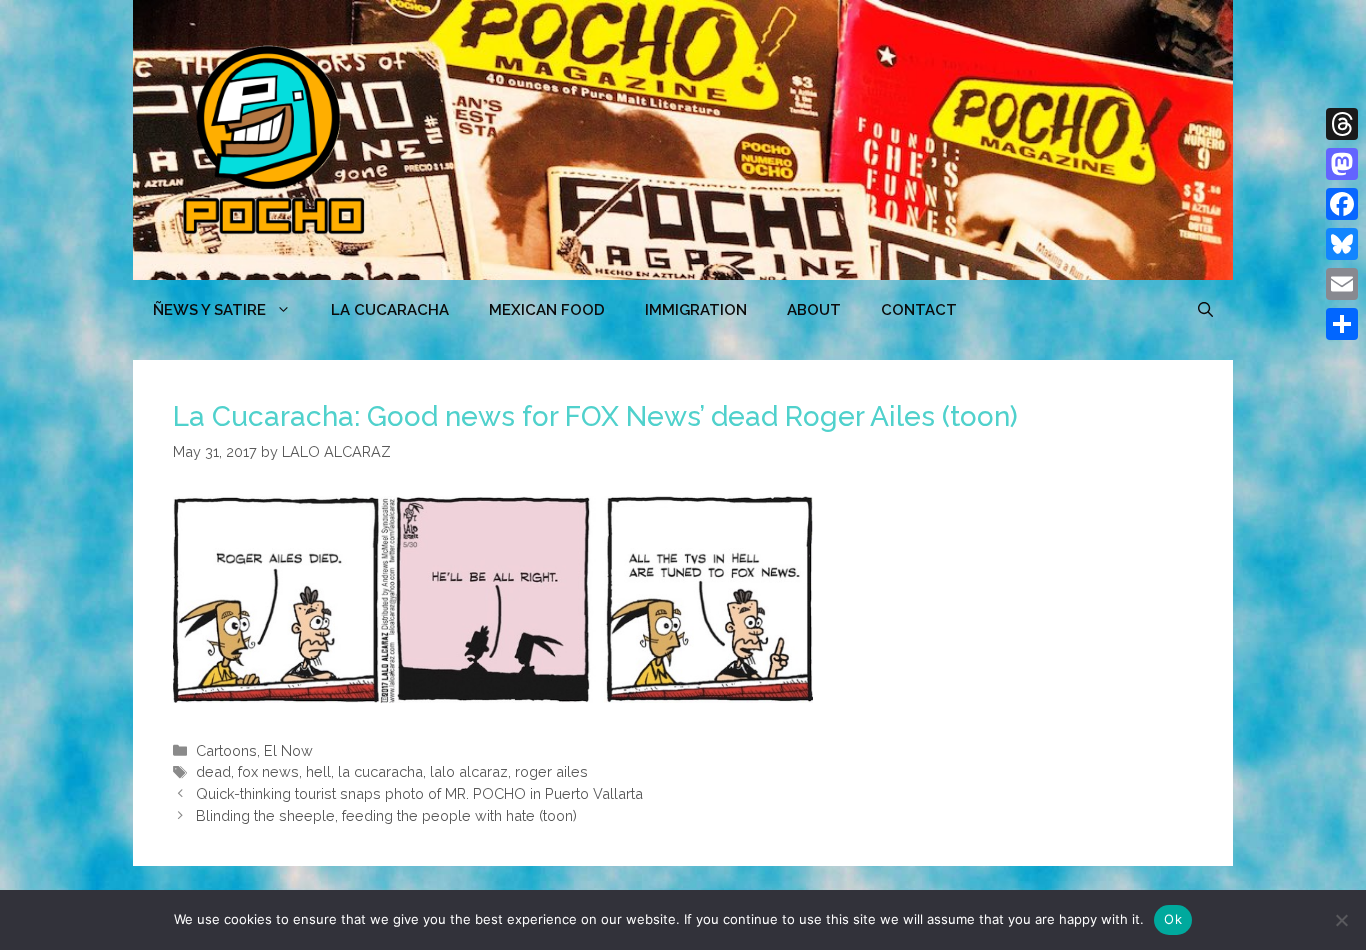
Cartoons (226, 750)
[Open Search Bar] (1205, 310)
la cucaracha (380, 771)
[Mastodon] (1342, 164)
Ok (1173, 919)
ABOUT (814, 310)
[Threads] (1342, 124)
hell (318, 771)
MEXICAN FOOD (547, 310)
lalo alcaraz (469, 771)
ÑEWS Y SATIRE (209, 310)
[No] (1341, 920)
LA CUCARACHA (390, 310)
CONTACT (919, 310)
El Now (288, 750)
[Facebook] (1342, 204)
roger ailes (551, 771)
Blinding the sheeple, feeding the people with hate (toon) (386, 815)
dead (213, 771)
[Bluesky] (1342, 244)
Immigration (696, 310)
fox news (268, 771)
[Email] (1342, 284)
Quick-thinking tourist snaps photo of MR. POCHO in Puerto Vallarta (419, 793)
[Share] (1342, 324)
